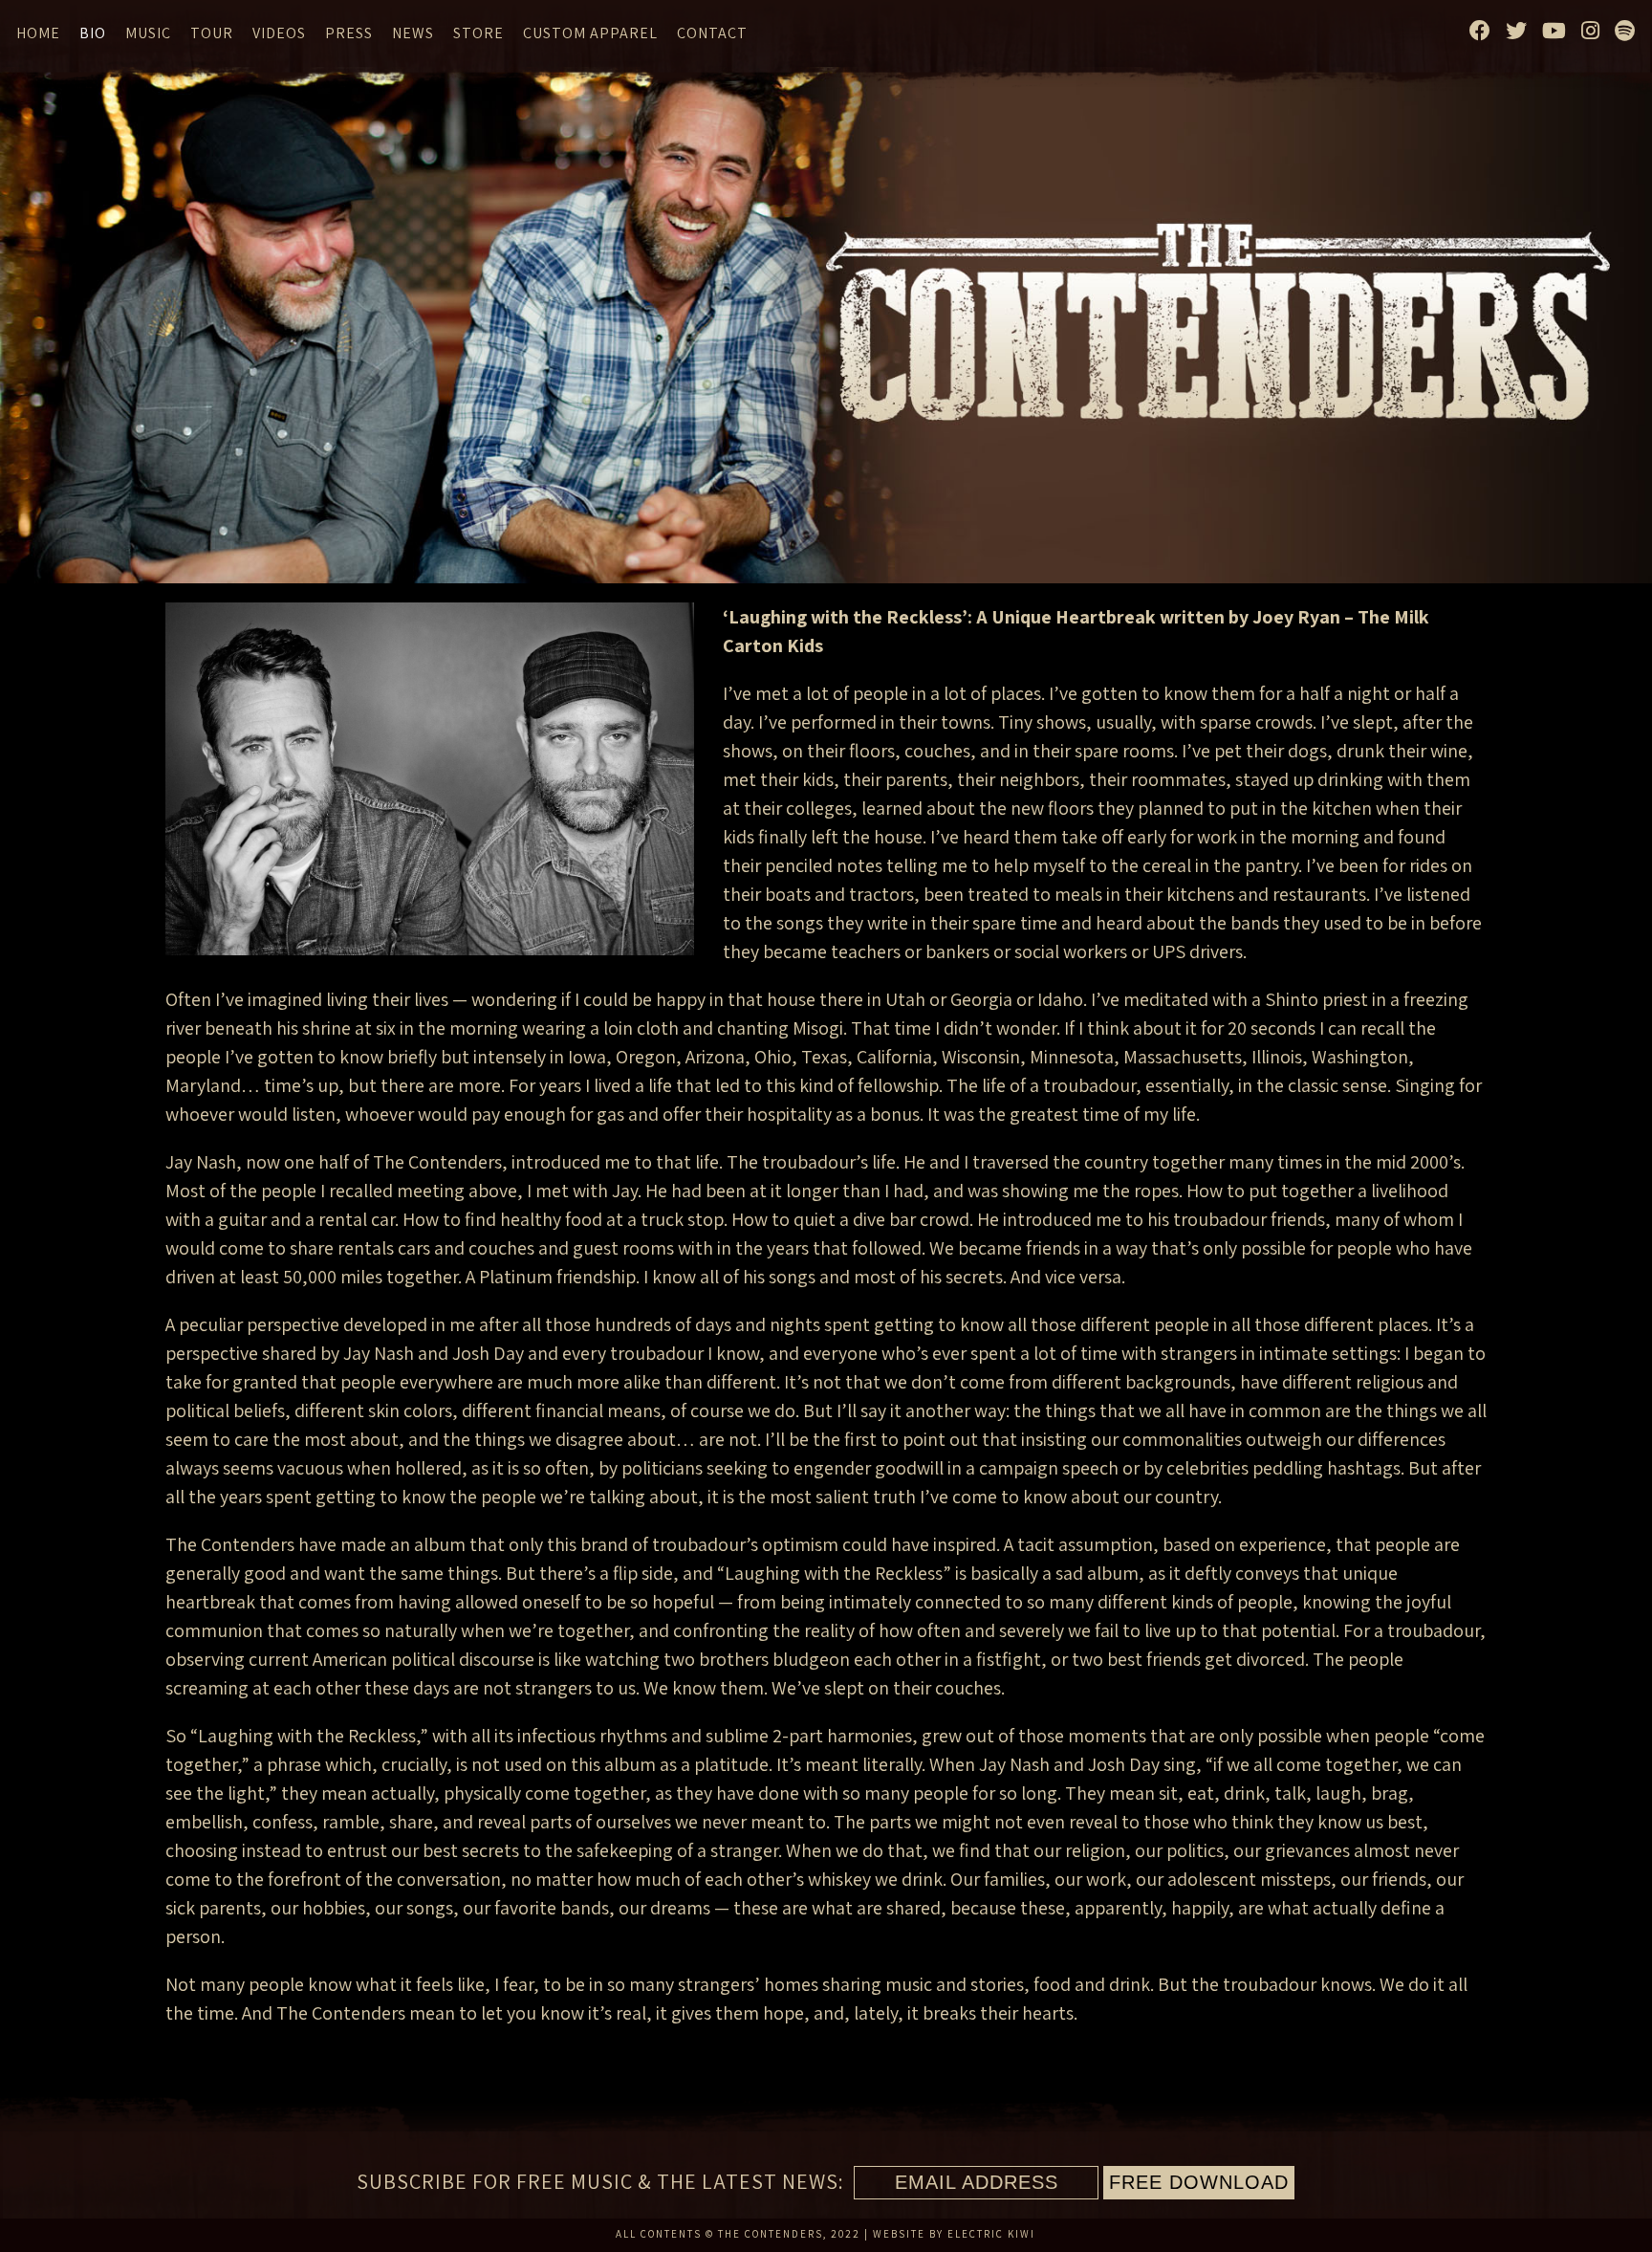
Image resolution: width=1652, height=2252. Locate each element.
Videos (279, 33)
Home (38, 33)
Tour (212, 33)
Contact (712, 33)
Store (478, 33)
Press (349, 33)
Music (148, 33)
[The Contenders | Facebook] (1480, 31)
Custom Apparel (590, 33)
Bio (93, 33)
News (413, 33)
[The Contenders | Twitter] (1517, 31)
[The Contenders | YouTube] (1554, 31)
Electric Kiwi (991, 2234)
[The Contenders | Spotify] (1625, 31)
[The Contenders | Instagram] (1591, 31)
